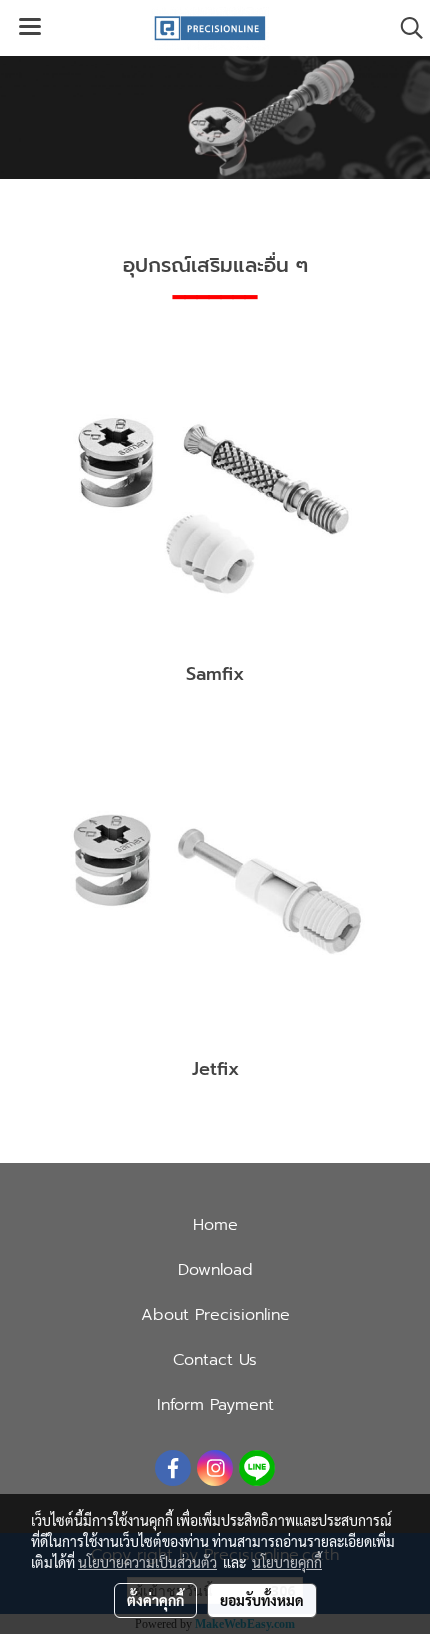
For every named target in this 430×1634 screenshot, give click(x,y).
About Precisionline (215, 1315)
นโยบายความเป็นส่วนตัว (147, 1562)
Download (215, 1270)
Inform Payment (215, 1405)
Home (215, 1225)
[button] (405, 28)
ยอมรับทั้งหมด (262, 1600)
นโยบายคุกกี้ (287, 1562)
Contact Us (215, 1360)
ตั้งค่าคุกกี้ (155, 1600)
